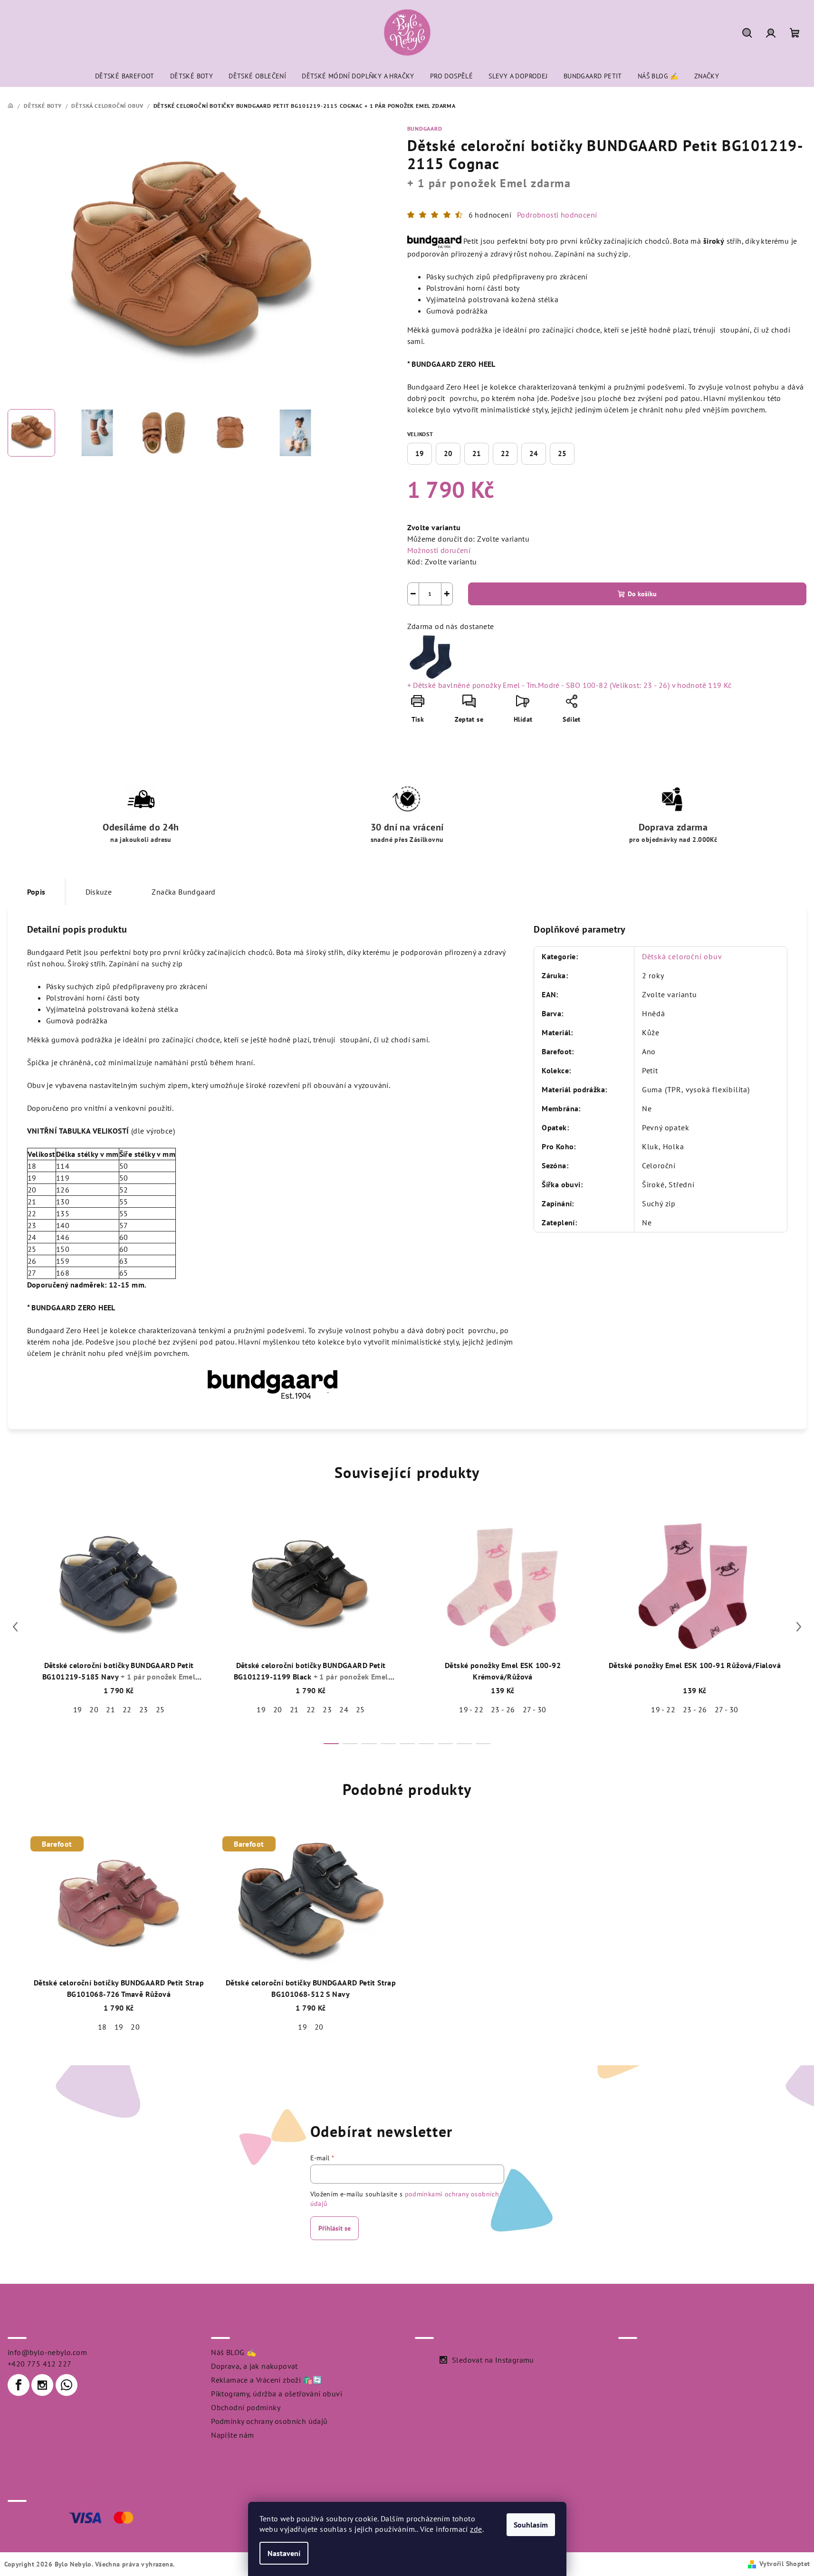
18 (102, 2027)
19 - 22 (471, 1709)
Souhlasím (531, 2525)
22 (505, 453)
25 (562, 453)
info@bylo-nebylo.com (47, 2352)
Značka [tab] (183, 892)
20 (448, 453)
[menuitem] (125, 76)
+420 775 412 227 (39, 2364)
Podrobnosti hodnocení (557, 215)
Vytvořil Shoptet (785, 2564)
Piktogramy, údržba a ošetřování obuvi (277, 2394)
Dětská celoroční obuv (682, 956)
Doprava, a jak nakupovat (254, 2366)
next (799, 1627)
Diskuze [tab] (99, 892)
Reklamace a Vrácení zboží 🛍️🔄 (267, 2380)
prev (15, 1627)
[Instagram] (42, 2385)
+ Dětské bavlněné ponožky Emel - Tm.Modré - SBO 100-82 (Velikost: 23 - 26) (570, 685)
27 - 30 (535, 1709)
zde (476, 2529)
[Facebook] (19, 2385)
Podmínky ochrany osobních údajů (269, 2421)
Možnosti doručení (439, 550)
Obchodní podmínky (246, 2407)
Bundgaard (425, 129)
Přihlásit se (335, 2228)
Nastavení (284, 2553)
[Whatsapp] (67, 2385)
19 (420, 453)
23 (144, 1709)
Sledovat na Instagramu (493, 2360)
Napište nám (232, 2435)
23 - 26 (503, 1709)
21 (477, 453)
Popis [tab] (36, 892)
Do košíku (642, 594)
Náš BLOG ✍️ (234, 2352)
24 (534, 453)
